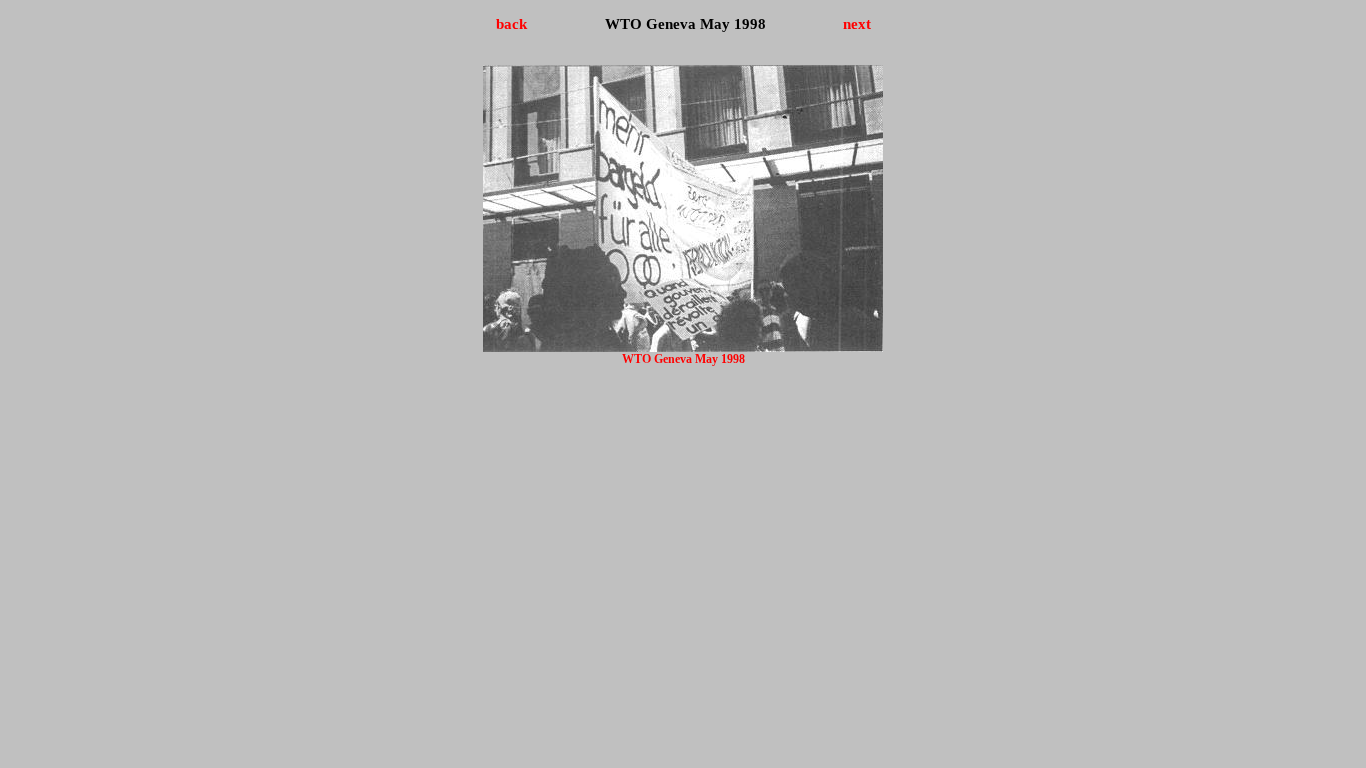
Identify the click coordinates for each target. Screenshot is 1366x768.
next (857, 23)
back (511, 23)
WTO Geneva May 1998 (683, 359)
